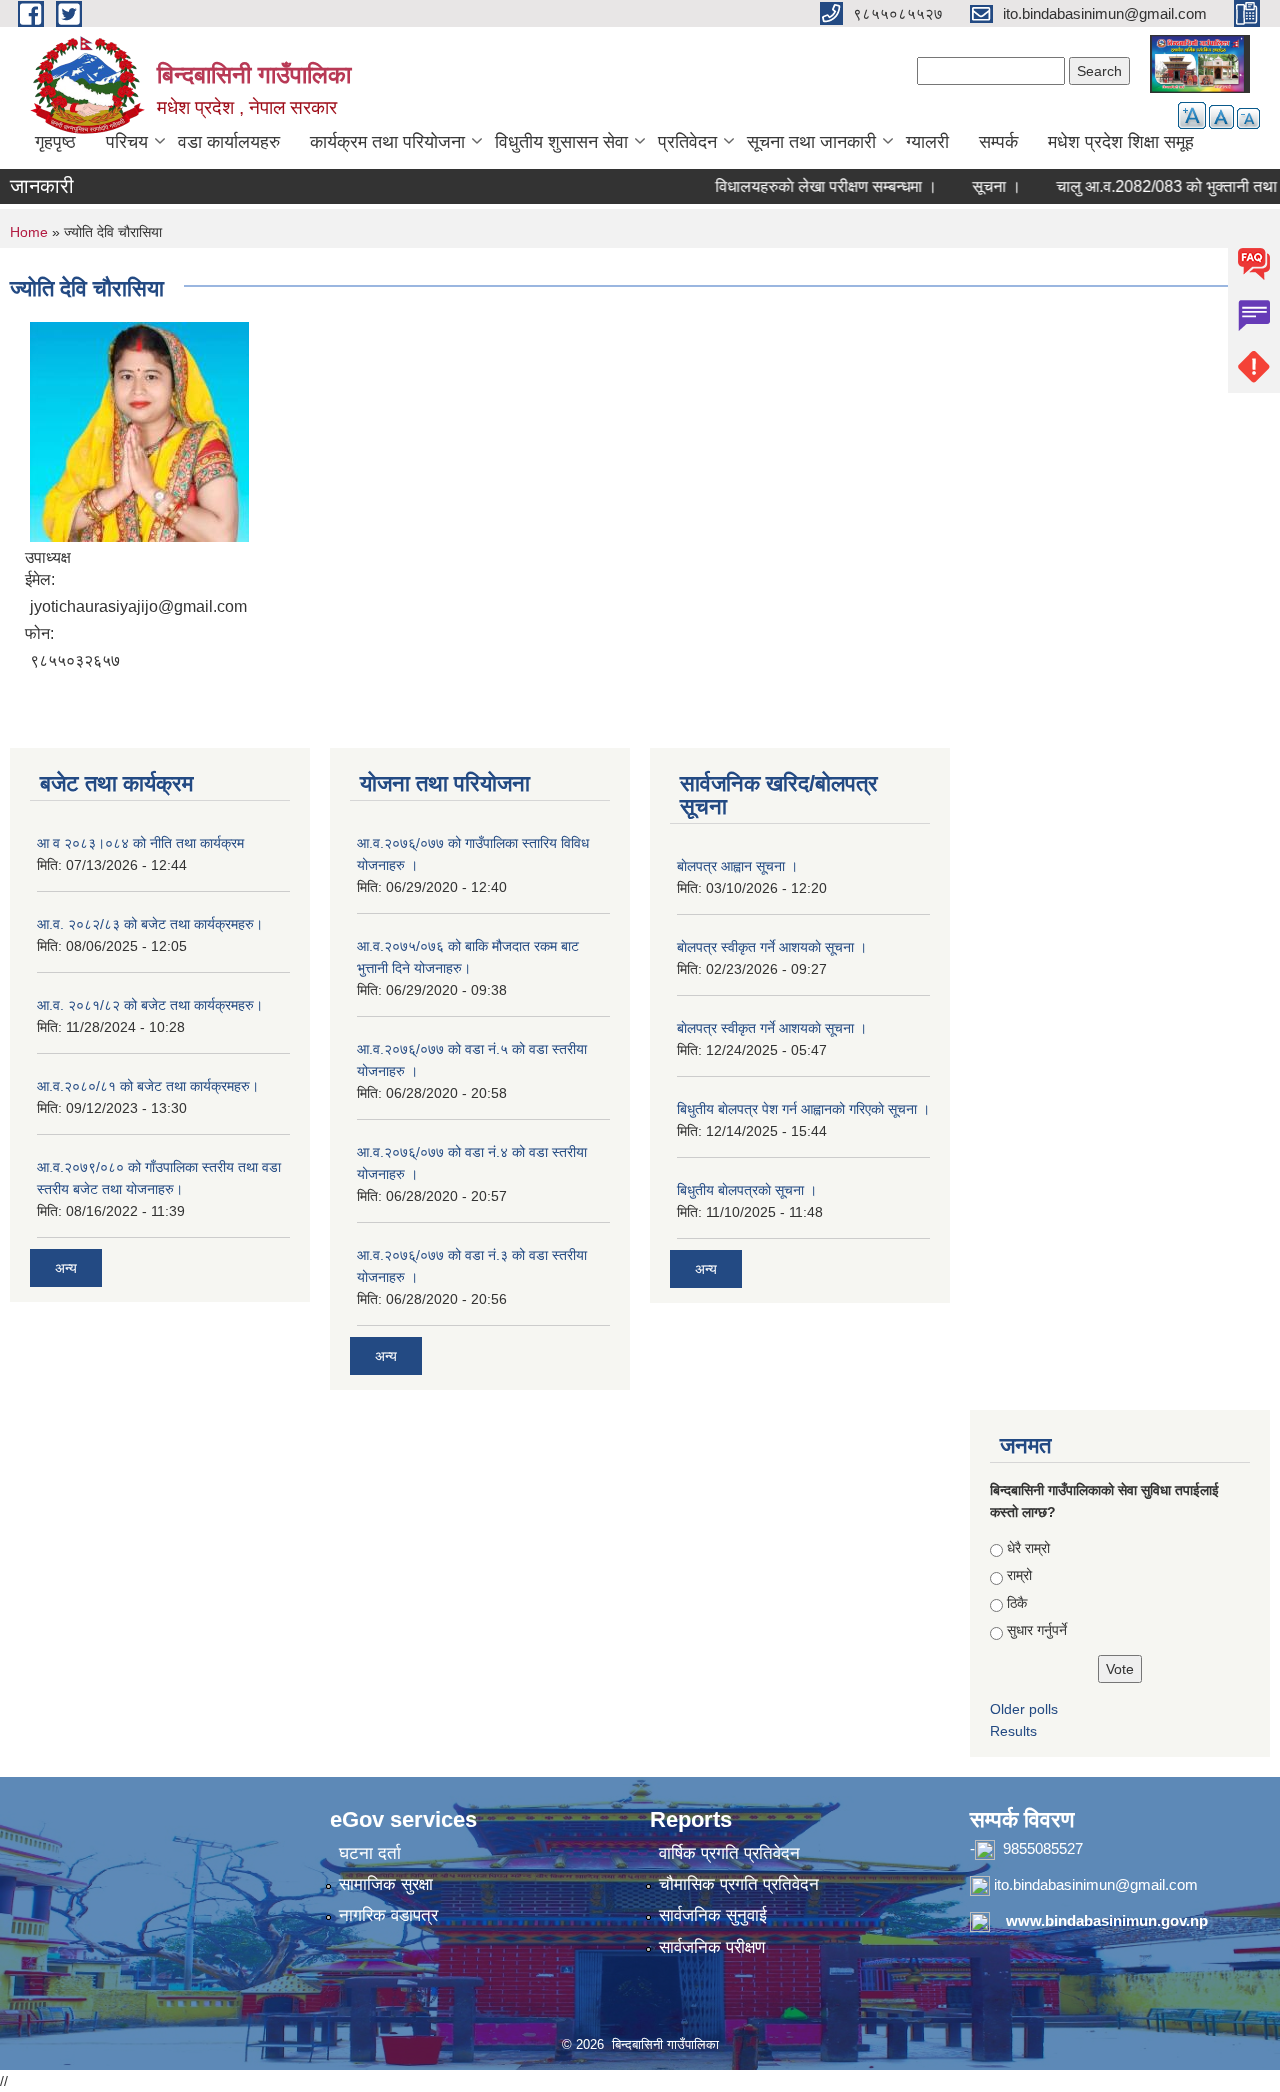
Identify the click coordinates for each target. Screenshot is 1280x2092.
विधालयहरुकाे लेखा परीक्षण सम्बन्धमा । (803, 186)
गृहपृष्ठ (55, 142)
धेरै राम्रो (1028, 1548)
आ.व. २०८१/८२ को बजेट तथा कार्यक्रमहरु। (150, 1005)
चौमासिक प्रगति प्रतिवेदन (739, 1884)
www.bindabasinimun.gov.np (1107, 1920)
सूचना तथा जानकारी (811, 142)
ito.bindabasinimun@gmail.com (1096, 1884)
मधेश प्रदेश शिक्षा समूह (1121, 142)
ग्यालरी (927, 142)
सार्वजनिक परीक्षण (712, 1947)
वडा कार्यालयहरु (229, 142)
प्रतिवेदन (687, 142)
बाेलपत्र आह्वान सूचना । (737, 866)
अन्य (66, 1268)
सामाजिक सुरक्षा (386, 1884)
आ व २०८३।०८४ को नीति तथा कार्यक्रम (140, 843)
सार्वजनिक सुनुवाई (713, 1915)
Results (1013, 1731)
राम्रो (1019, 1575)
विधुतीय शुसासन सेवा (561, 142)
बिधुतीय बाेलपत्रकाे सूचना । (747, 1190)
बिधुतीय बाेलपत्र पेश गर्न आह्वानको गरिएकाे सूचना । (803, 1109)
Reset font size (1221, 117)
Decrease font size (1248, 118)
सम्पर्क (998, 142)
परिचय (127, 142)
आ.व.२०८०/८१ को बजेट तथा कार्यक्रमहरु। (148, 1086)
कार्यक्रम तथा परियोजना (387, 142)
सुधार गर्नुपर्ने (1037, 1630)
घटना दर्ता (370, 1853)
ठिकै (1017, 1603)
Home (29, 232)
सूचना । (973, 186)
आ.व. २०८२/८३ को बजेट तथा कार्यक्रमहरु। (150, 924)
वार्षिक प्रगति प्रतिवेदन (729, 1853)
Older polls (1024, 1709)
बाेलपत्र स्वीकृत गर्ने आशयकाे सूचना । (772, 947)
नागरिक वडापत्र (388, 1915)
